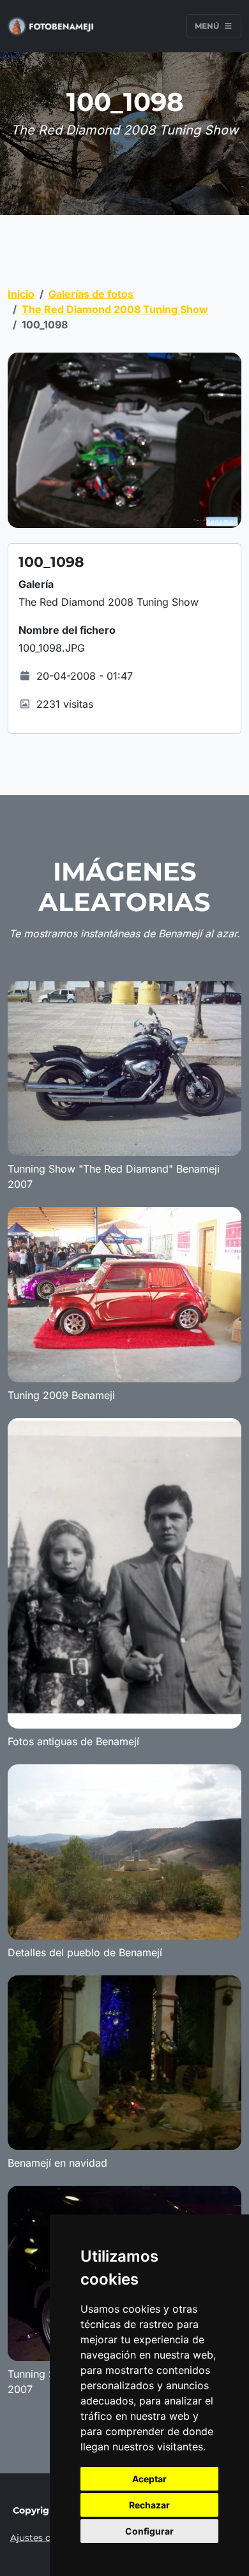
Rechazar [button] (149, 2505)
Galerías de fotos (91, 294)
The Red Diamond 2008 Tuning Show (115, 309)
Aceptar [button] (149, 2479)
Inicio (21, 294)
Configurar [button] (149, 2531)
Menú (208, 26)
